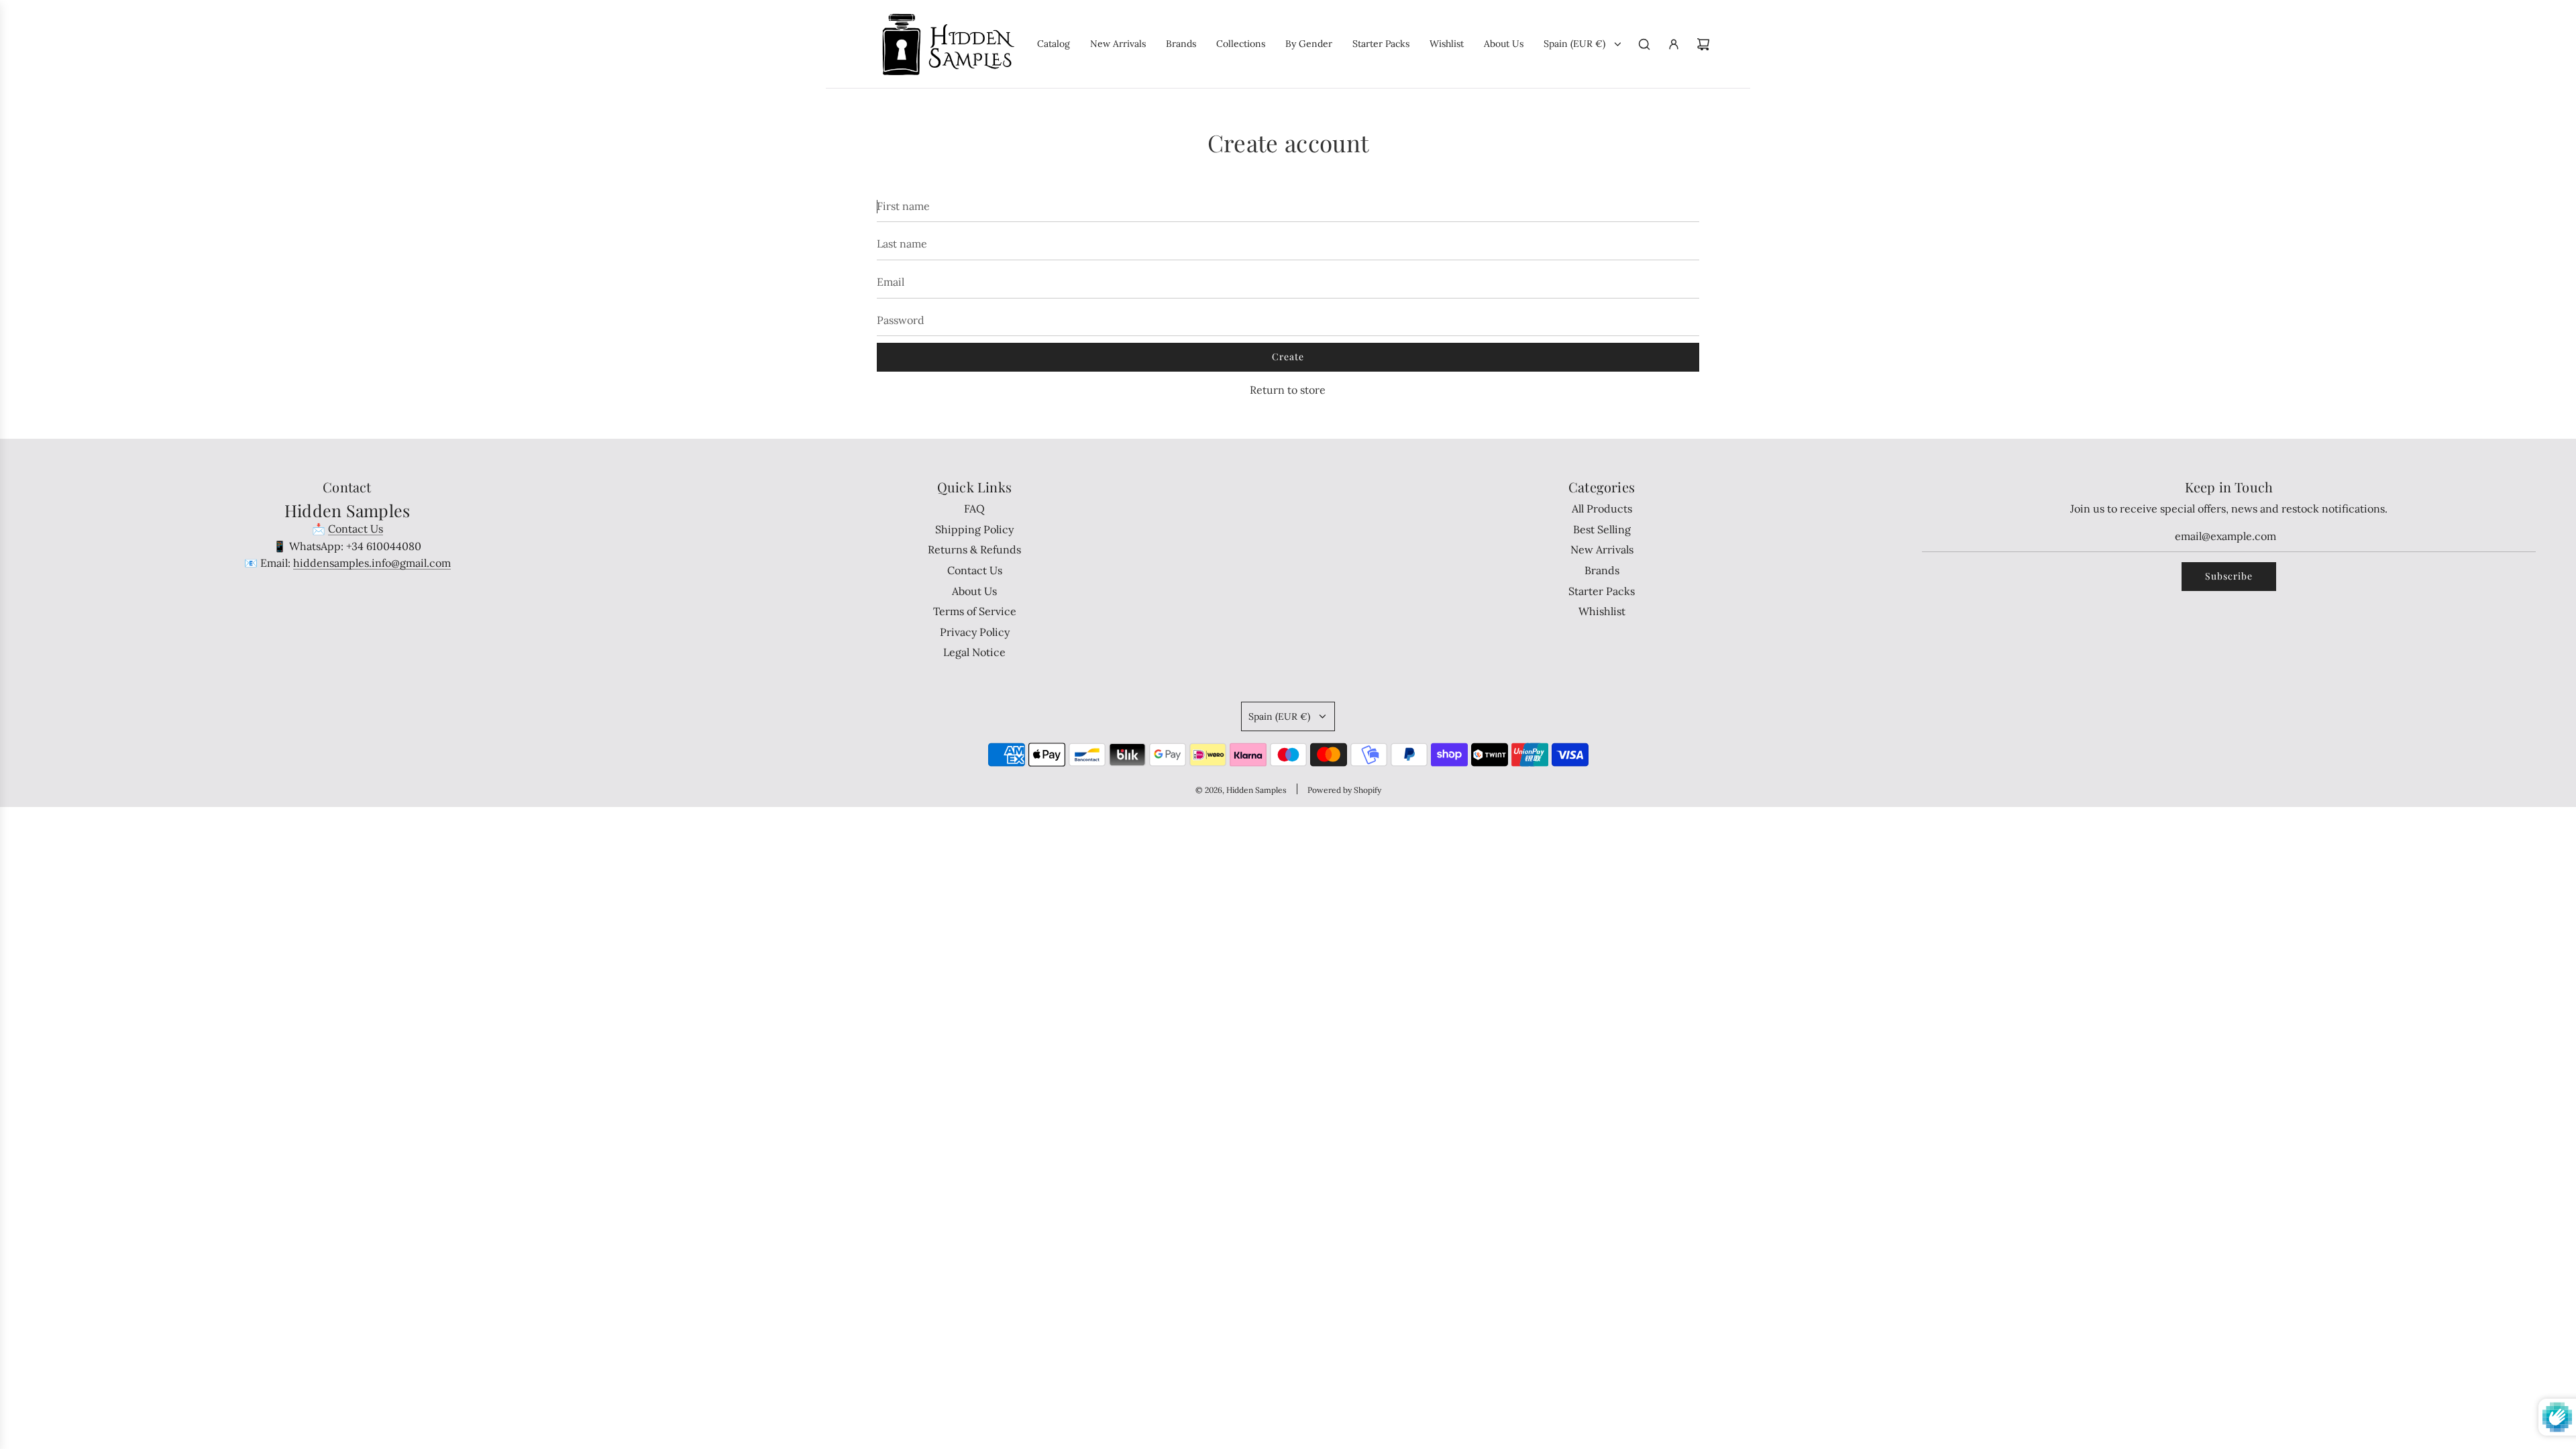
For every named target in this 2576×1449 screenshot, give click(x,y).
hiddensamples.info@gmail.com (372, 563)
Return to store (1288, 390)
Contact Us (356, 529)
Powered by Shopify (1344, 790)
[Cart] (1703, 44)
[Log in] (1674, 44)
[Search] (1644, 44)
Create (1288, 357)
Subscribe (2229, 576)
